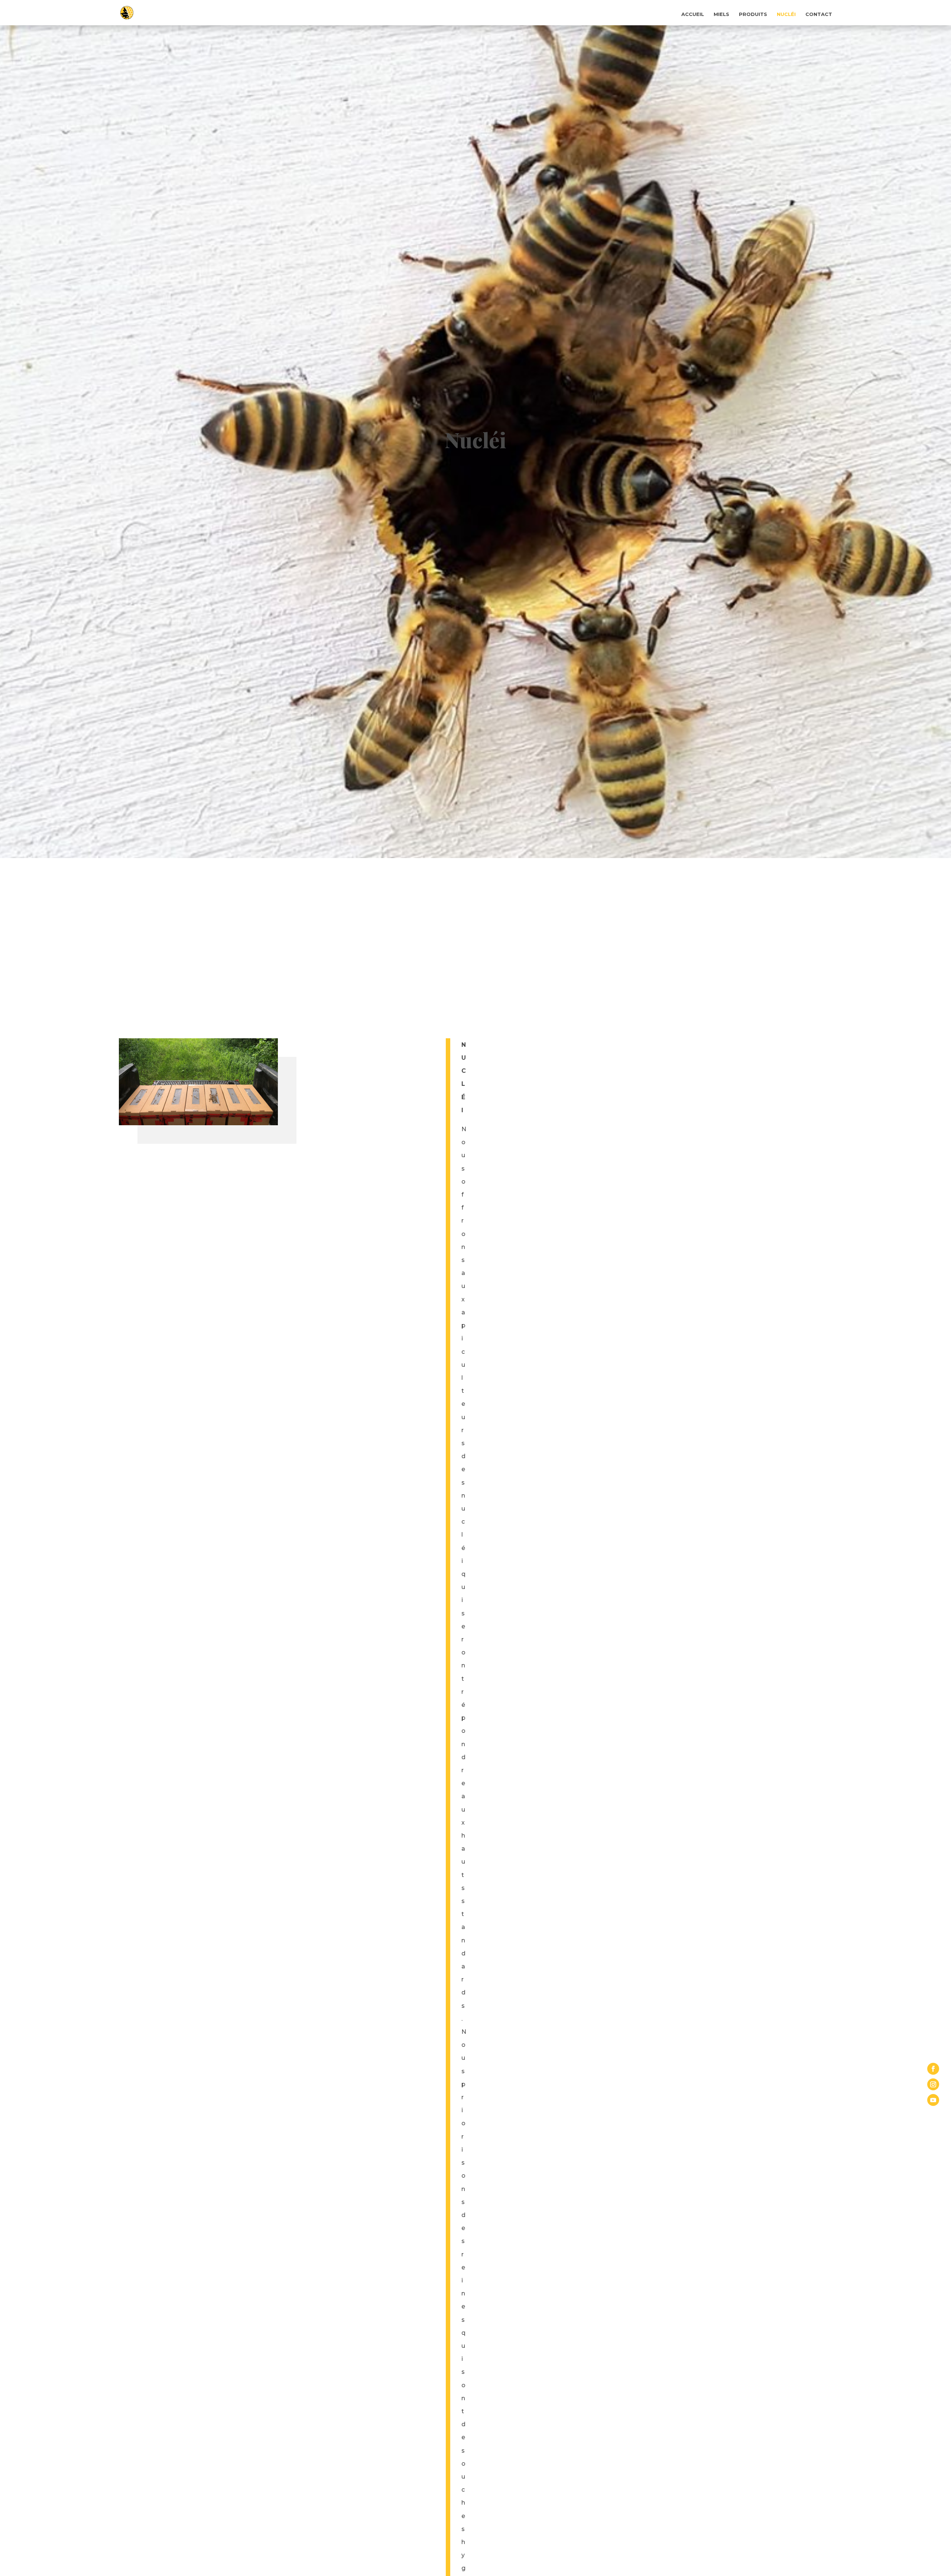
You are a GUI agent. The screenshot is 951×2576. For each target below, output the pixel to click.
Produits (753, 14)
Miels (721, 14)
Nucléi (786, 14)
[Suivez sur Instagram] (933, 2084)
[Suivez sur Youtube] (933, 2100)
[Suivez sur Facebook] (933, 2069)
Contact (819, 14)
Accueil (693, 14)
